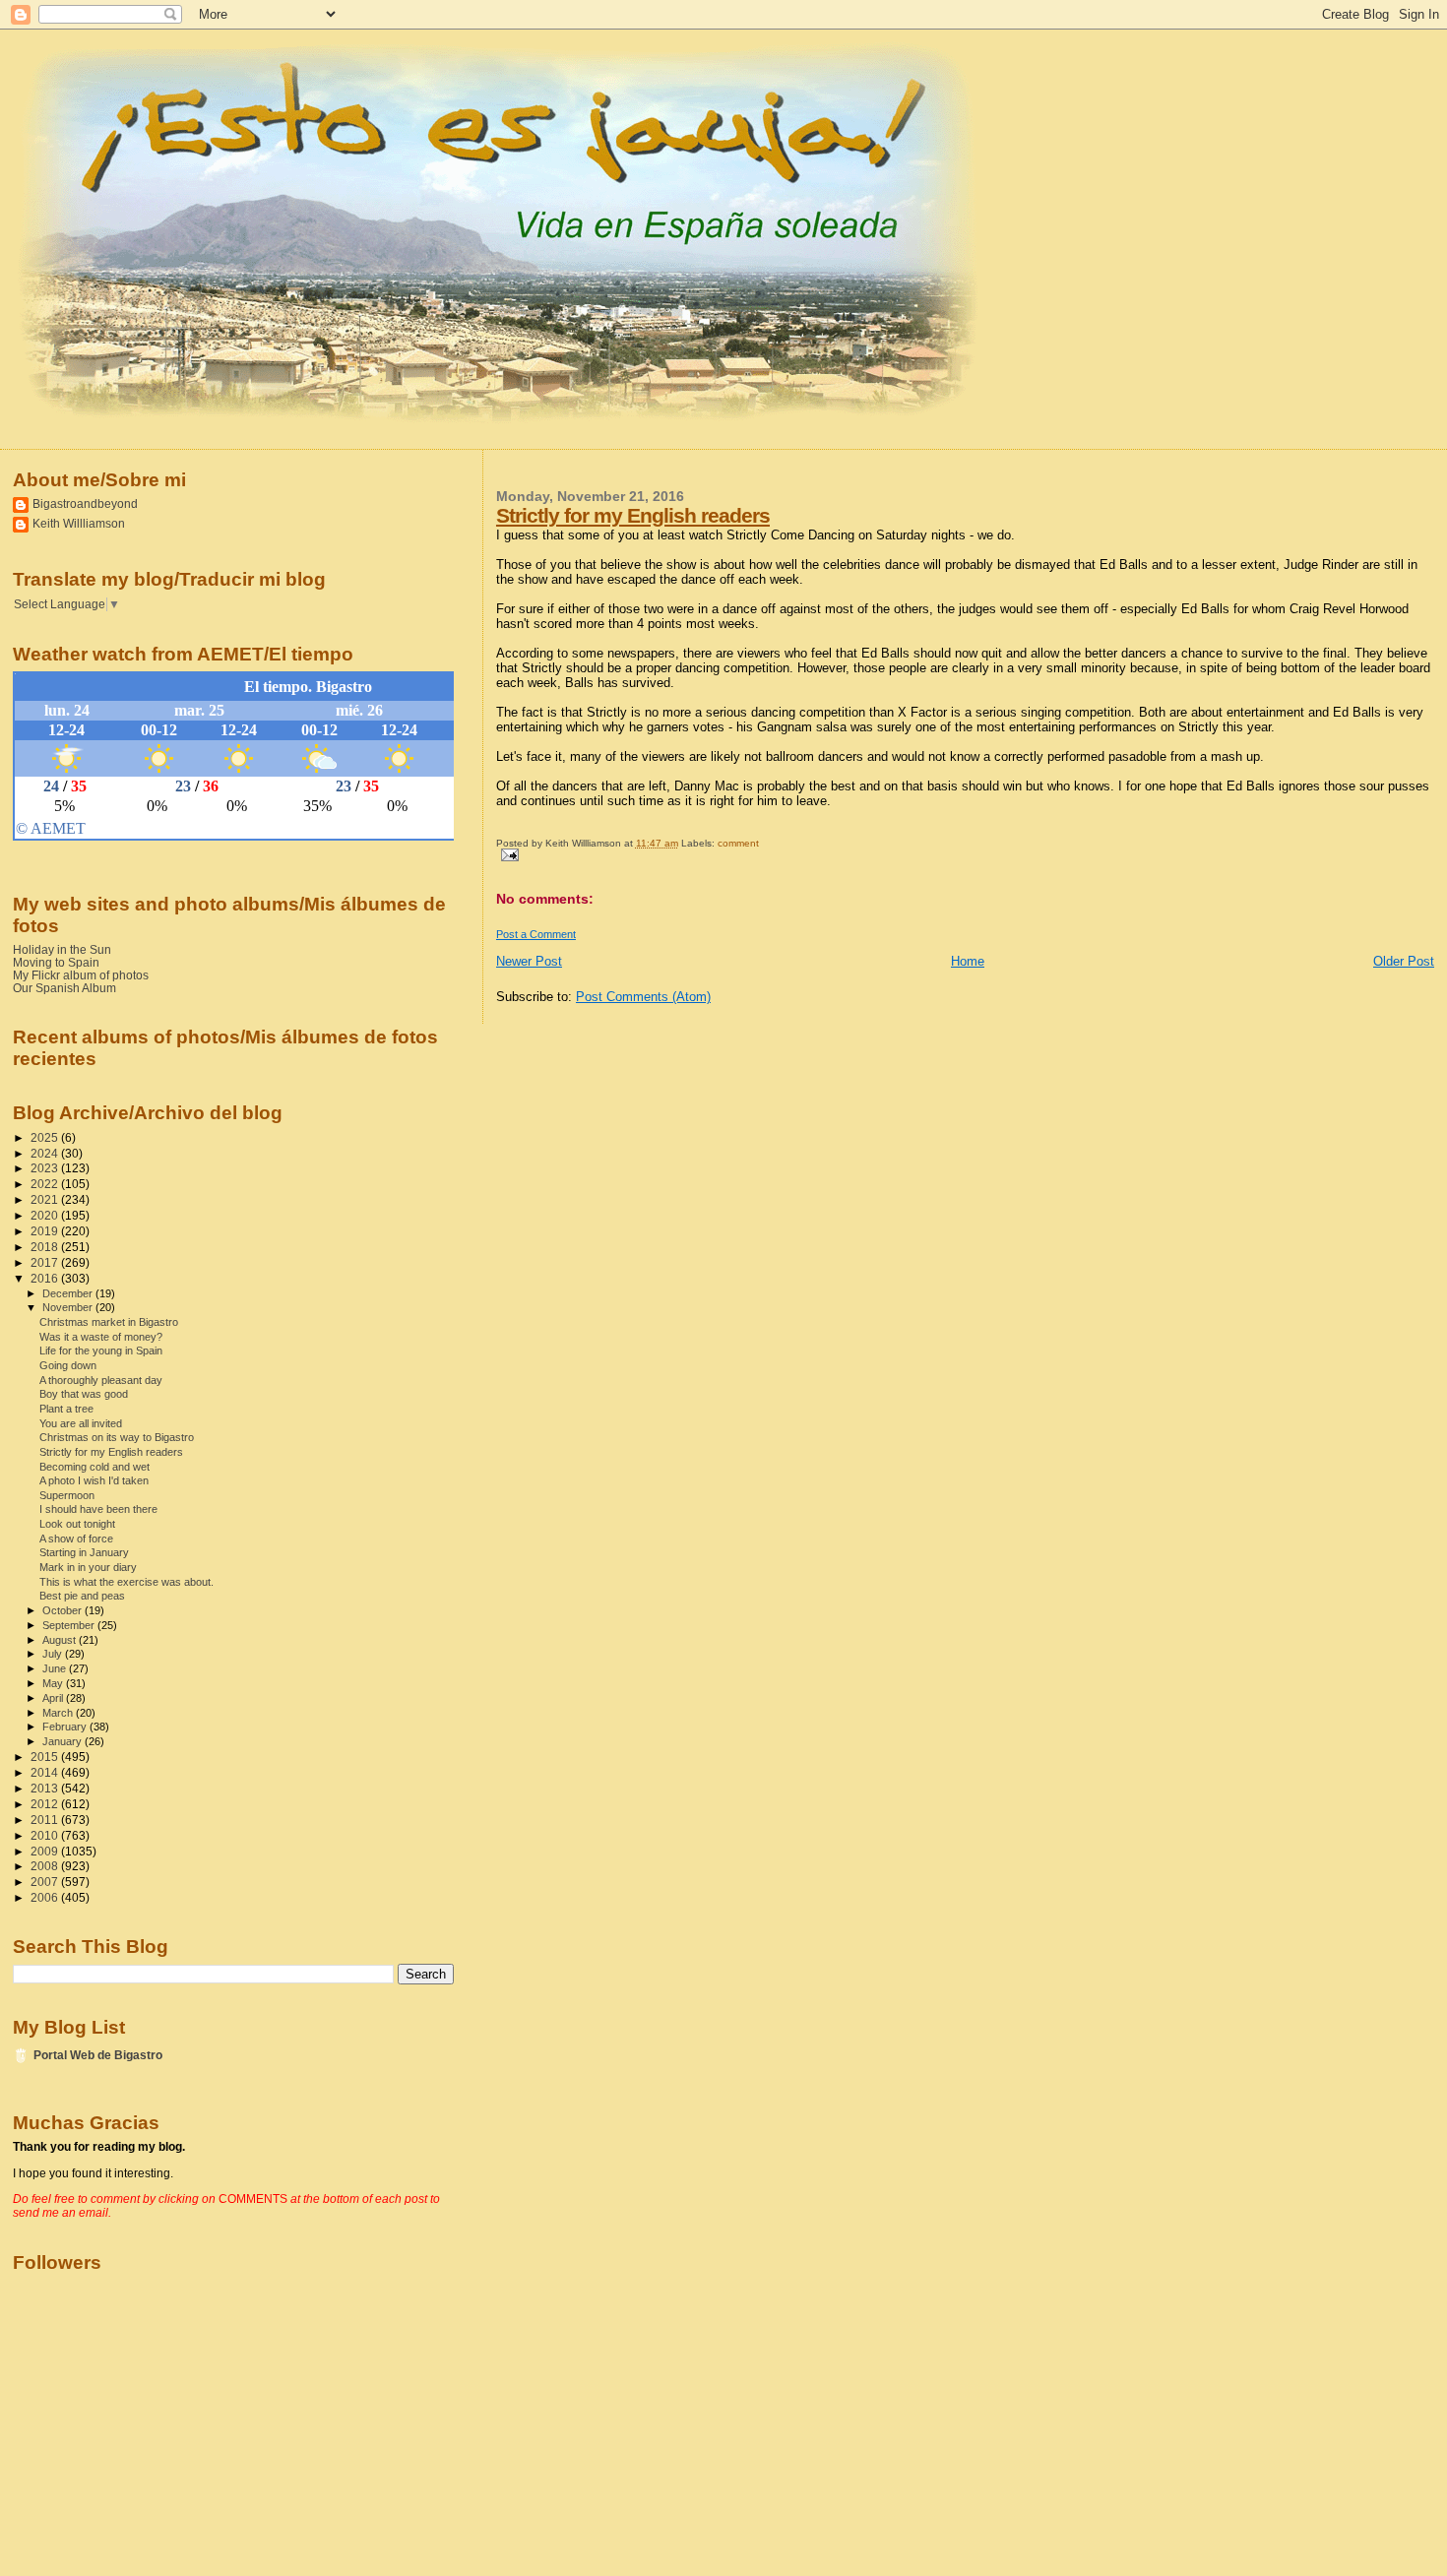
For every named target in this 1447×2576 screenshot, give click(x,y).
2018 (46, 1247)
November (69, 1307)
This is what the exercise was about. (126, 1582)
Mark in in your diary (88, 1567)
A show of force (76, 1539)
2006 (46, 1897)
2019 (46, 1231)
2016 (46, 1278)
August (61, 1640)
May (54, 1683)
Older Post (1404, 961)
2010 (46, 1835)
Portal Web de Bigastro (98, 2055)
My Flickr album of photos (81, 975)
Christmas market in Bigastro (109, 1322)
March (59, 1713)
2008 (46, 1866)
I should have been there (98, 1509)
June (56, 1668)
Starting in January (84, 1552)
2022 (46, 1184)
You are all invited (81, 1423)
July (54, 1654)
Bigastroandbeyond (85, 503)
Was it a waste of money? (101, 1337)
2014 (46, 1772)
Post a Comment (536, 934)
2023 (46, 1168)
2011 (46, 1820)
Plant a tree (66, 1409)
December (69, 1293)
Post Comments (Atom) (643, 997)
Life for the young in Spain (101, 1351)
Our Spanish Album (64, 988)
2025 (46, 1137)
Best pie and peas (82, 1596)
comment (738, 843)
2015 (46, 1757)
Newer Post (529, 961)
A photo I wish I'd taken (94, 1480)
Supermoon (67, 1495)
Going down (68, 1365)
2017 (46, 1262)
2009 (46, 1851)
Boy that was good (84, 1394)
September (70, 1625)
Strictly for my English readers (633, 515)
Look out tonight (77, 1524)
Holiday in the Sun (62, 949)
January (63, 1741)
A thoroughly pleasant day (101, 1380)
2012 (46, 1804)
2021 (46, 1199)
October (63, 1610)
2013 (46, 1788)
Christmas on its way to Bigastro (117, 1437)
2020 (46, 1215)
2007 (46, 1882)
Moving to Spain (56, 962)
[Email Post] (507, 854)
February (66, 1727)
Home (968, 961)
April (54, 1698)
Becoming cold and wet (94, 1467)
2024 (46, 1153)
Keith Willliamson (79, 523)
